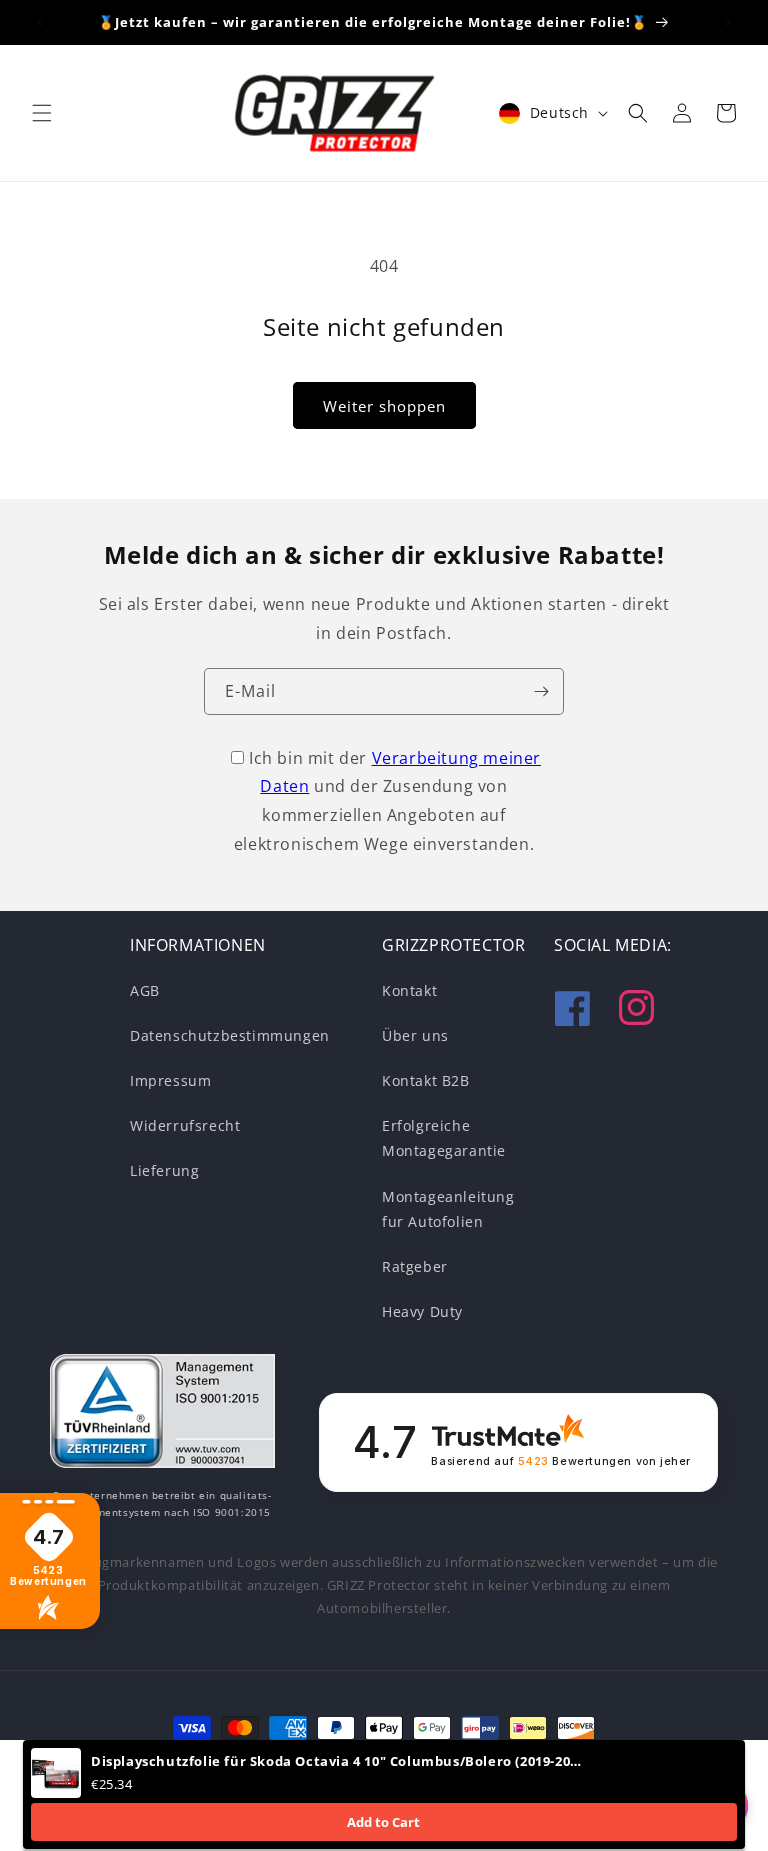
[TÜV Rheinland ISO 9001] (162, 1415)
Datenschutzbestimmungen (230, 1035)
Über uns (415, 1035)
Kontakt (409, 990)
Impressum (170, 1080)
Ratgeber (415, 1266)
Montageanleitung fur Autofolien (448, 1209)
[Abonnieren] (541, 691)
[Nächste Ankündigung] (728, 22)
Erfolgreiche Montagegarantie (444, 1138)
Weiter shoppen (384, 406)
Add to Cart (383, 1822)
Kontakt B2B (426, 1080)
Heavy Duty (422, 1311)
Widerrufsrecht (185, 1125)
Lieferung (164, 1170)
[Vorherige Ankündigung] (40, 22)
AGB (145, 990)
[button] (42, 113)
